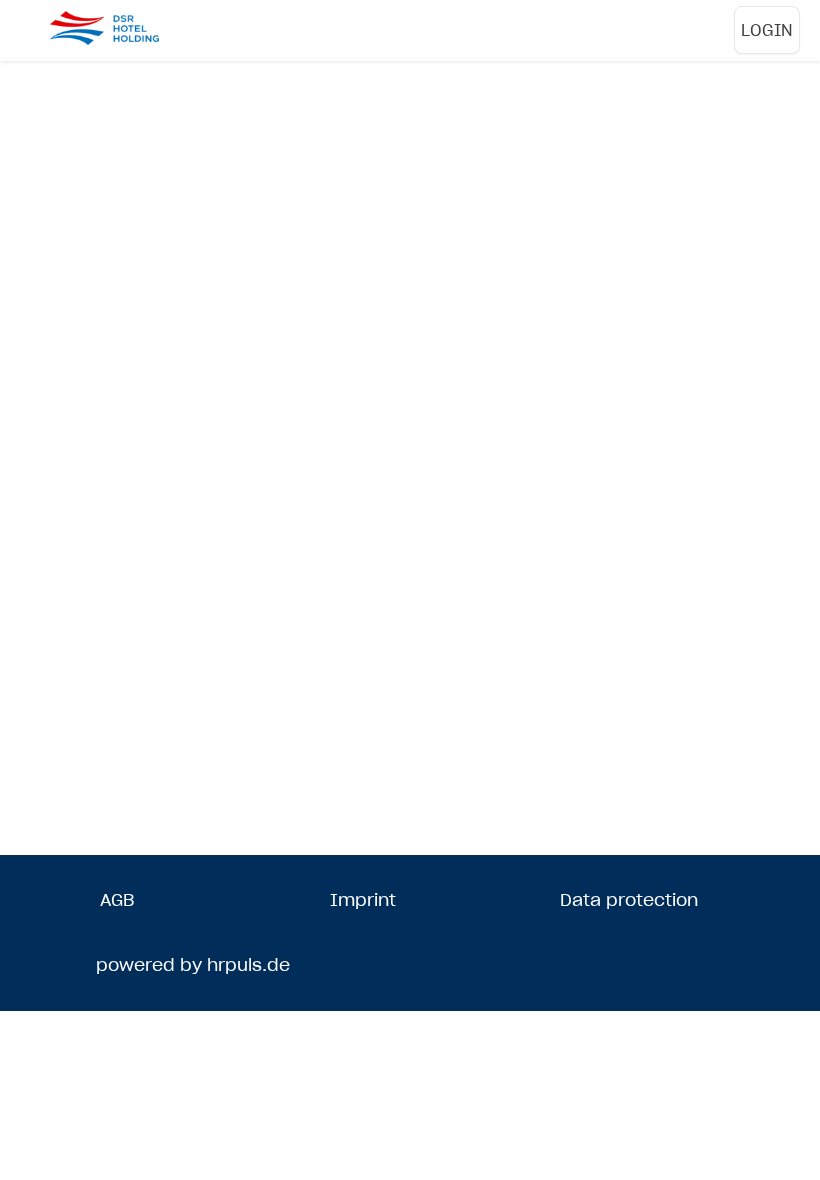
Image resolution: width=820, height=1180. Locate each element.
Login (767, 30)
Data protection (629, 900)
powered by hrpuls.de (193, 965)
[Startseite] (130, 28)
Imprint (363, 900)
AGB (117, 900)
